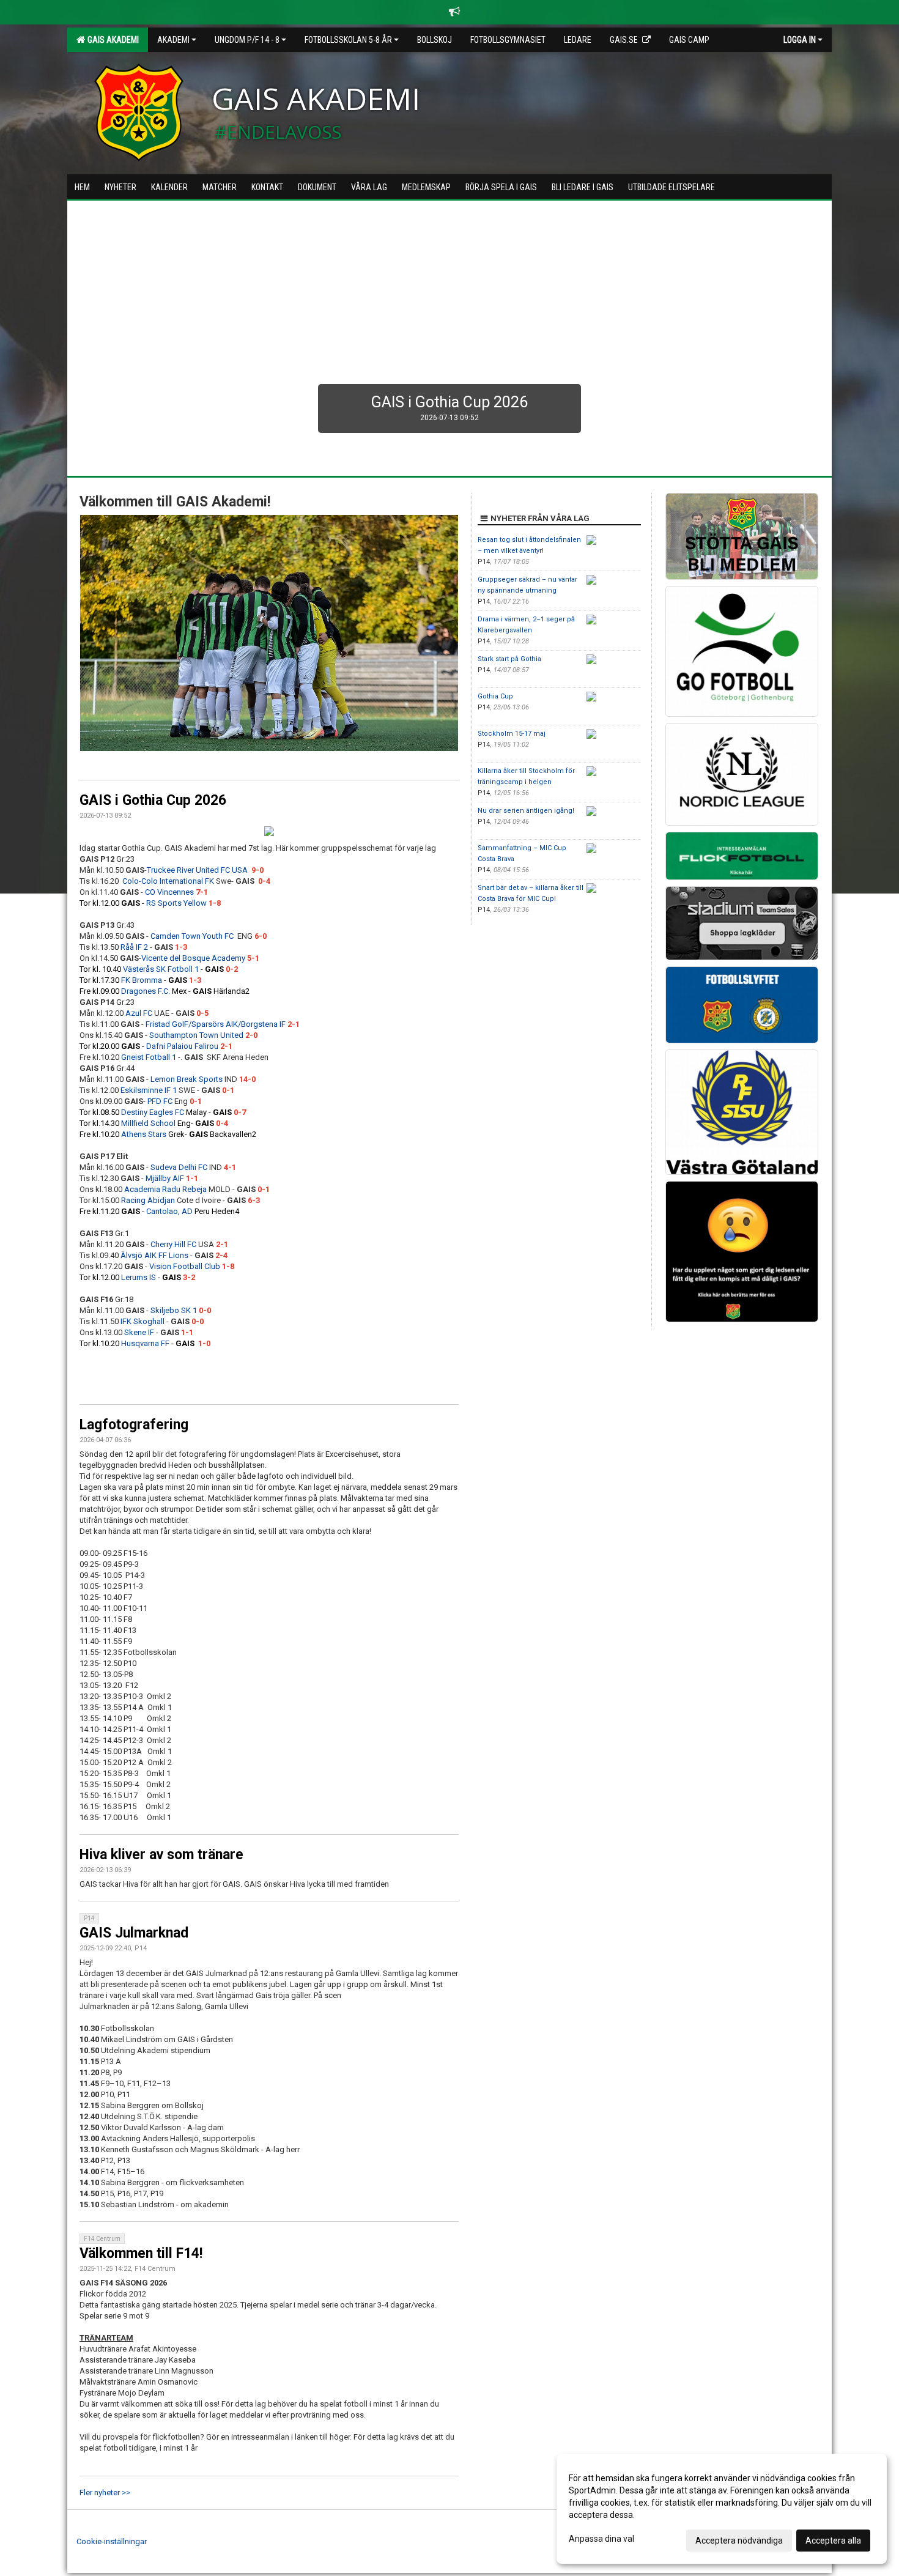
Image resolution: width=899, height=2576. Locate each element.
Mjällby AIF (165, 1178)
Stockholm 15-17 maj (512, 734)
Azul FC (139, 1013)
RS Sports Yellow (176, 903)
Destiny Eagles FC (153, 1112)
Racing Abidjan (148, 1200)
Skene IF (139, 1332)
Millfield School (148, 1123)
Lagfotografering (134, 1425)
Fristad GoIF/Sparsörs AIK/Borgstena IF (216, 1024)
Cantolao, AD (169, 1211)
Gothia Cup (495, 696)
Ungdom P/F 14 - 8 (247, 40)
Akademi (173, 40)
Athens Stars (144, 1134)
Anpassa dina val (601, 2539)
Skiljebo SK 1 (174, 1310)
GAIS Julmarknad (134, 1933)
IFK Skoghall (142, 1321)
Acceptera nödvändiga (739, 2541)
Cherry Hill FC (173, 1244)
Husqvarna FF (145, 1343)
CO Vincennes (169, 892)
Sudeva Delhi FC (179, 1167)
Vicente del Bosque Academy (193, 958)
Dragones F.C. (146, 991)
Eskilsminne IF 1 (149, 1090)
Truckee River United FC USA (197, 870)
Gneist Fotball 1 (149, 1057)
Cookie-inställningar (112, 2541)
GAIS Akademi (111, 40)
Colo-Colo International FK (168, 881)
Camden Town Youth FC (194, 936)
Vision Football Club (185, 1266)
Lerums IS (139, 1277)
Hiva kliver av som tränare (161, 1855)
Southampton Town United (196, 1035)
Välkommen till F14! (141, 2253)
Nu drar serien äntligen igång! (526, 811)
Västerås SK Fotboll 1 (161, 969)
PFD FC (160, 1101)
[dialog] (722, 2509)
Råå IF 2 (134, 947)
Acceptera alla (833, 2541)
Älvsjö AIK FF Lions (154, 1255)
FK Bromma (142, 980)
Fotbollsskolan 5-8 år (348, 40)
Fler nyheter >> (105, 2493)
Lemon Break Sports (187, 1079)
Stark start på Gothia (509, 659)
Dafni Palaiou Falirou (182, 1046)
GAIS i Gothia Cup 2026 (153, 800)
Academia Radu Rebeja (165, 1189)
